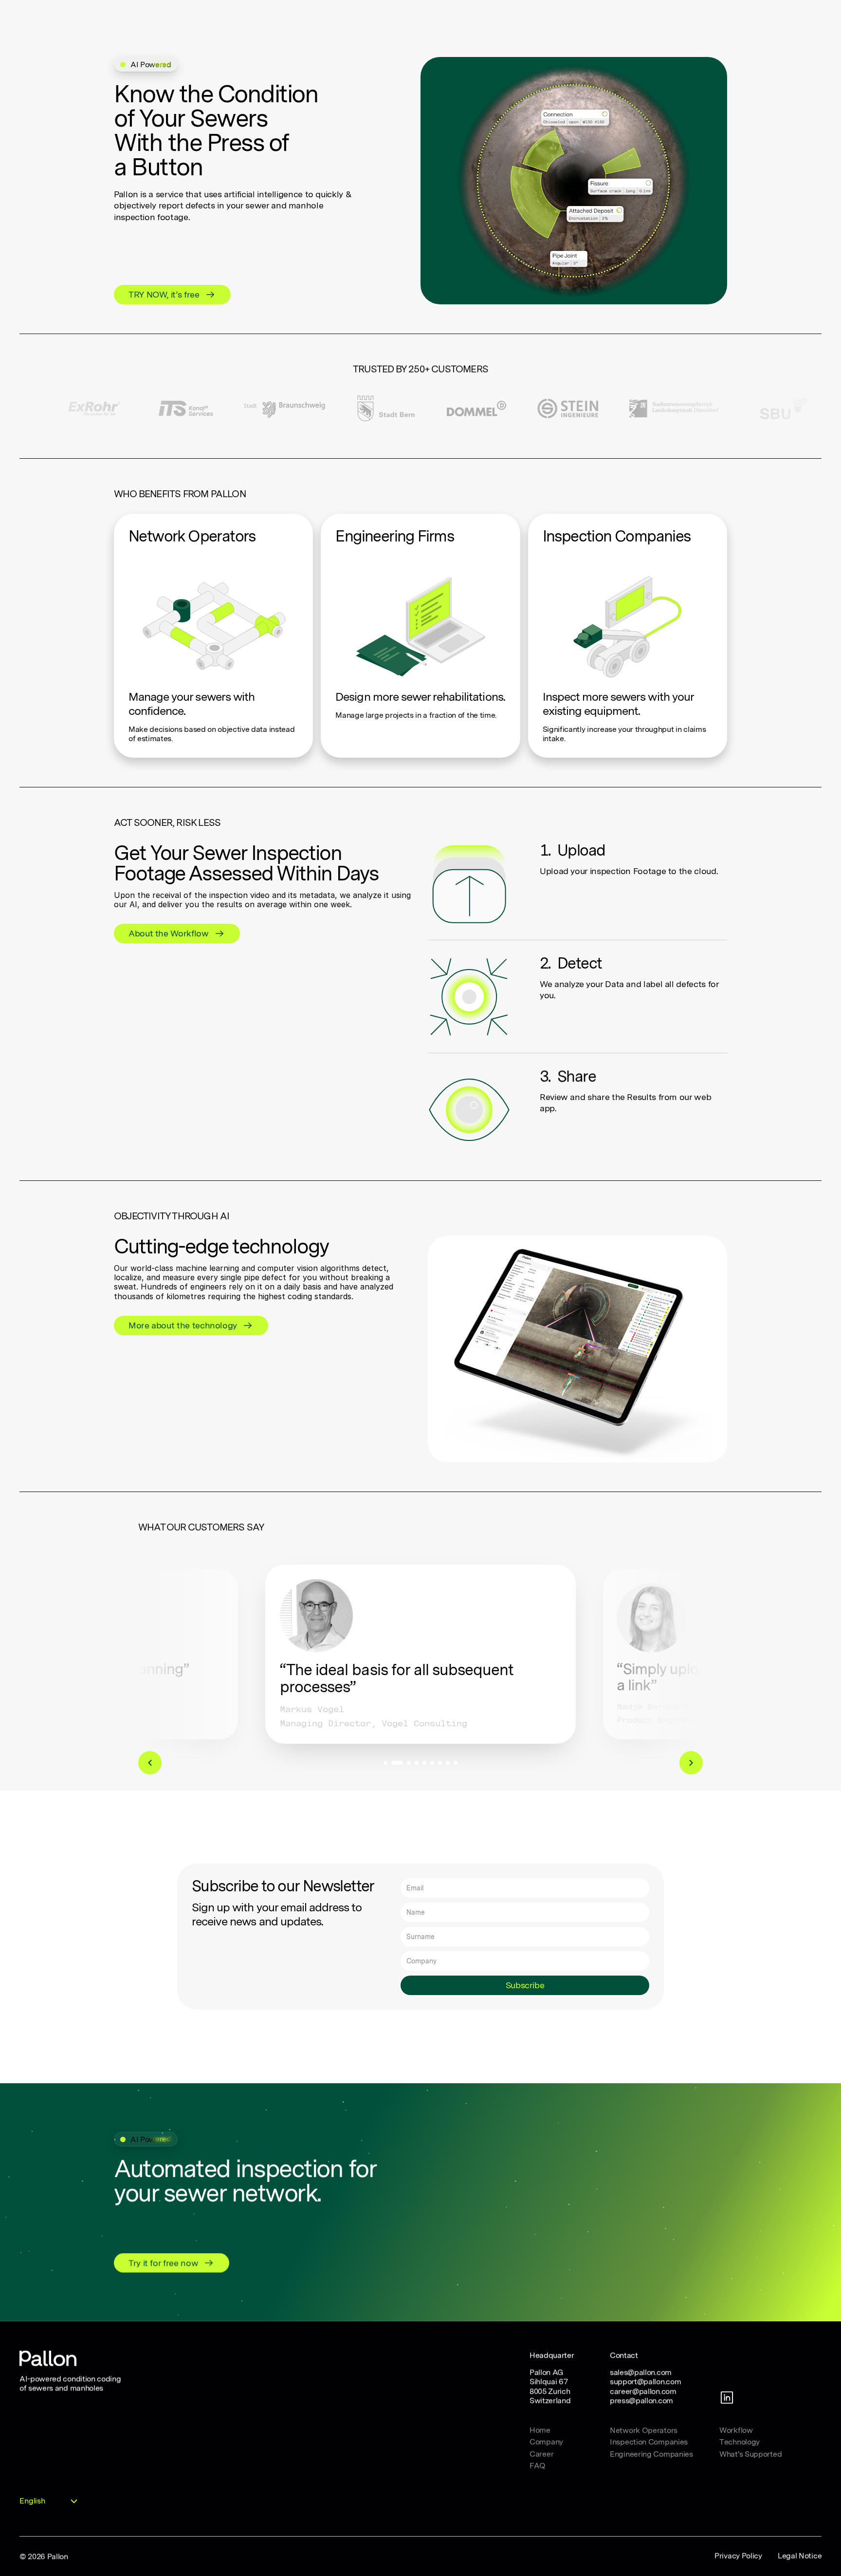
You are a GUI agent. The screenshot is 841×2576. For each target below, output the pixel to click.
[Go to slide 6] (432, 1763)
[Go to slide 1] (385, 1763)
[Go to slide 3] (409, 1763)
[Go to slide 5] (424, 1763)
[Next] (691, 1763)
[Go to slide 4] (417, 1763)
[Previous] (150, 1763)
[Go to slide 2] (397, 1763)
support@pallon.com (645, 2381)
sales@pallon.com (641, 2372)
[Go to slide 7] (440, 1763)
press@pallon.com (641, 2400)
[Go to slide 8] (448, 1763)
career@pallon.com (643, 2391)
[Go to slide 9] (456, 1763)
